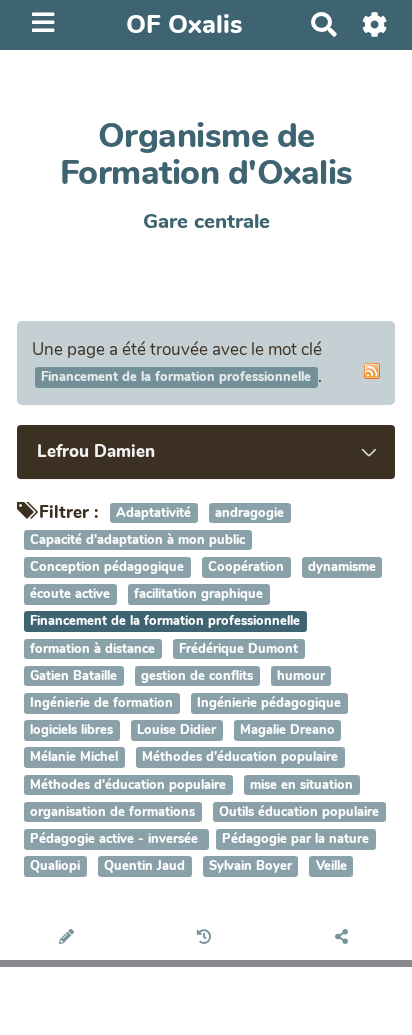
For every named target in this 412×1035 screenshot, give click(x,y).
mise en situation (301, 785)
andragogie (249, 513)
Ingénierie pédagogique (269, 703)
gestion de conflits (197, 676)
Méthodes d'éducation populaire (240, 758)
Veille (331, 866)
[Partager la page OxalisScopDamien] (343, 938)
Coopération (246, 567)
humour (301, 676)
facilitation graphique (198, 595)
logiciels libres (71, 731)
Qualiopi (55, 866)
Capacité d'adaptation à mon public (137, 540)
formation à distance (92, 649)
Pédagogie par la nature (295, 839)
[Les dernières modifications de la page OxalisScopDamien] (206, 938)
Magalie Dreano (287, 731)
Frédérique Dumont (238, 649)
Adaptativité (153, 513)
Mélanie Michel (74, 758)
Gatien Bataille (73, 676)
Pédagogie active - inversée (116, 839)
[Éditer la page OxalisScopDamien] (68, 938)
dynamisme (342, 567)
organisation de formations (112, 812)
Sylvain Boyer (250, 866)
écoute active (70, 595)
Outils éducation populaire (299, 812)
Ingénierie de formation (101, 703)
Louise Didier (176, 731)
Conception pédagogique (107, 567)
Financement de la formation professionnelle (165, 622)
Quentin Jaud (144, 866)
